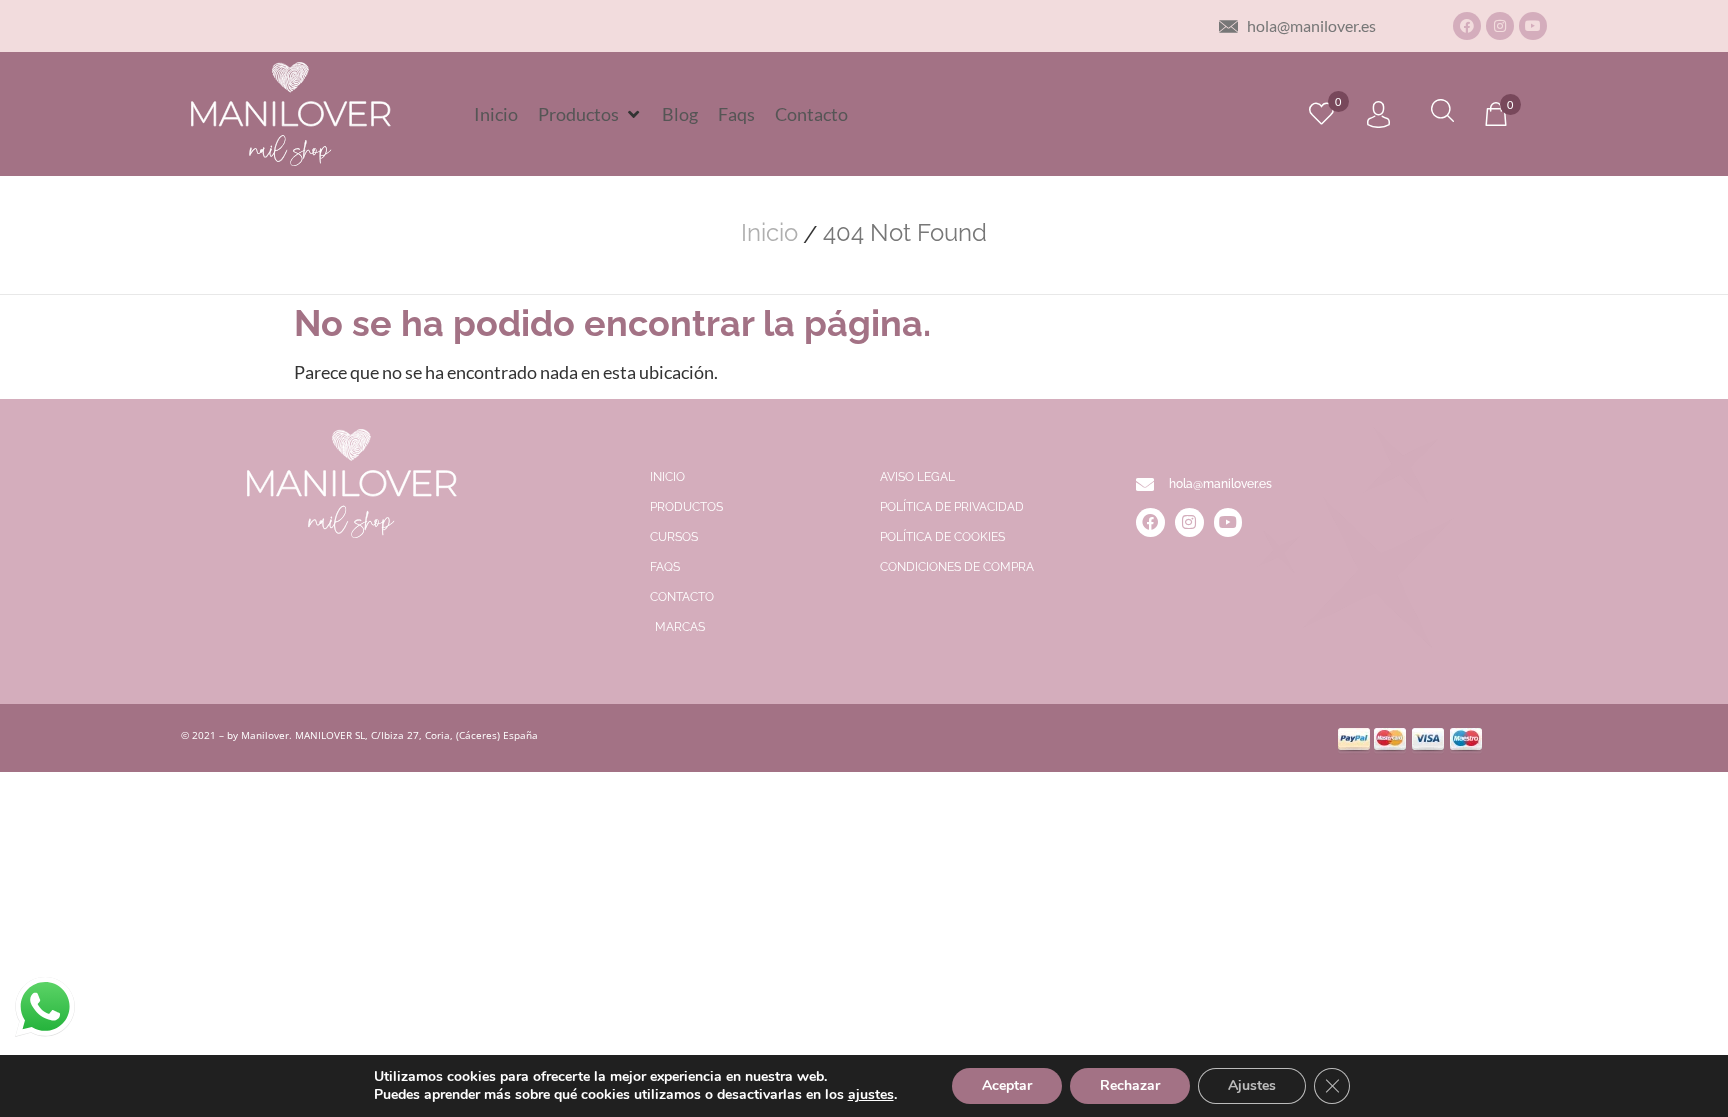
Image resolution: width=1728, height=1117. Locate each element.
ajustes (871, 1095)
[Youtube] (1533, 26)
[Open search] (1442, 113)
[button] (590, 114)
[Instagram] (1500, 26)
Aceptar (1007, 1085)
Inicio (769, 233)
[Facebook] (1467, 26)
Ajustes (1252, 1085)
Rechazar (1130, 1085)
